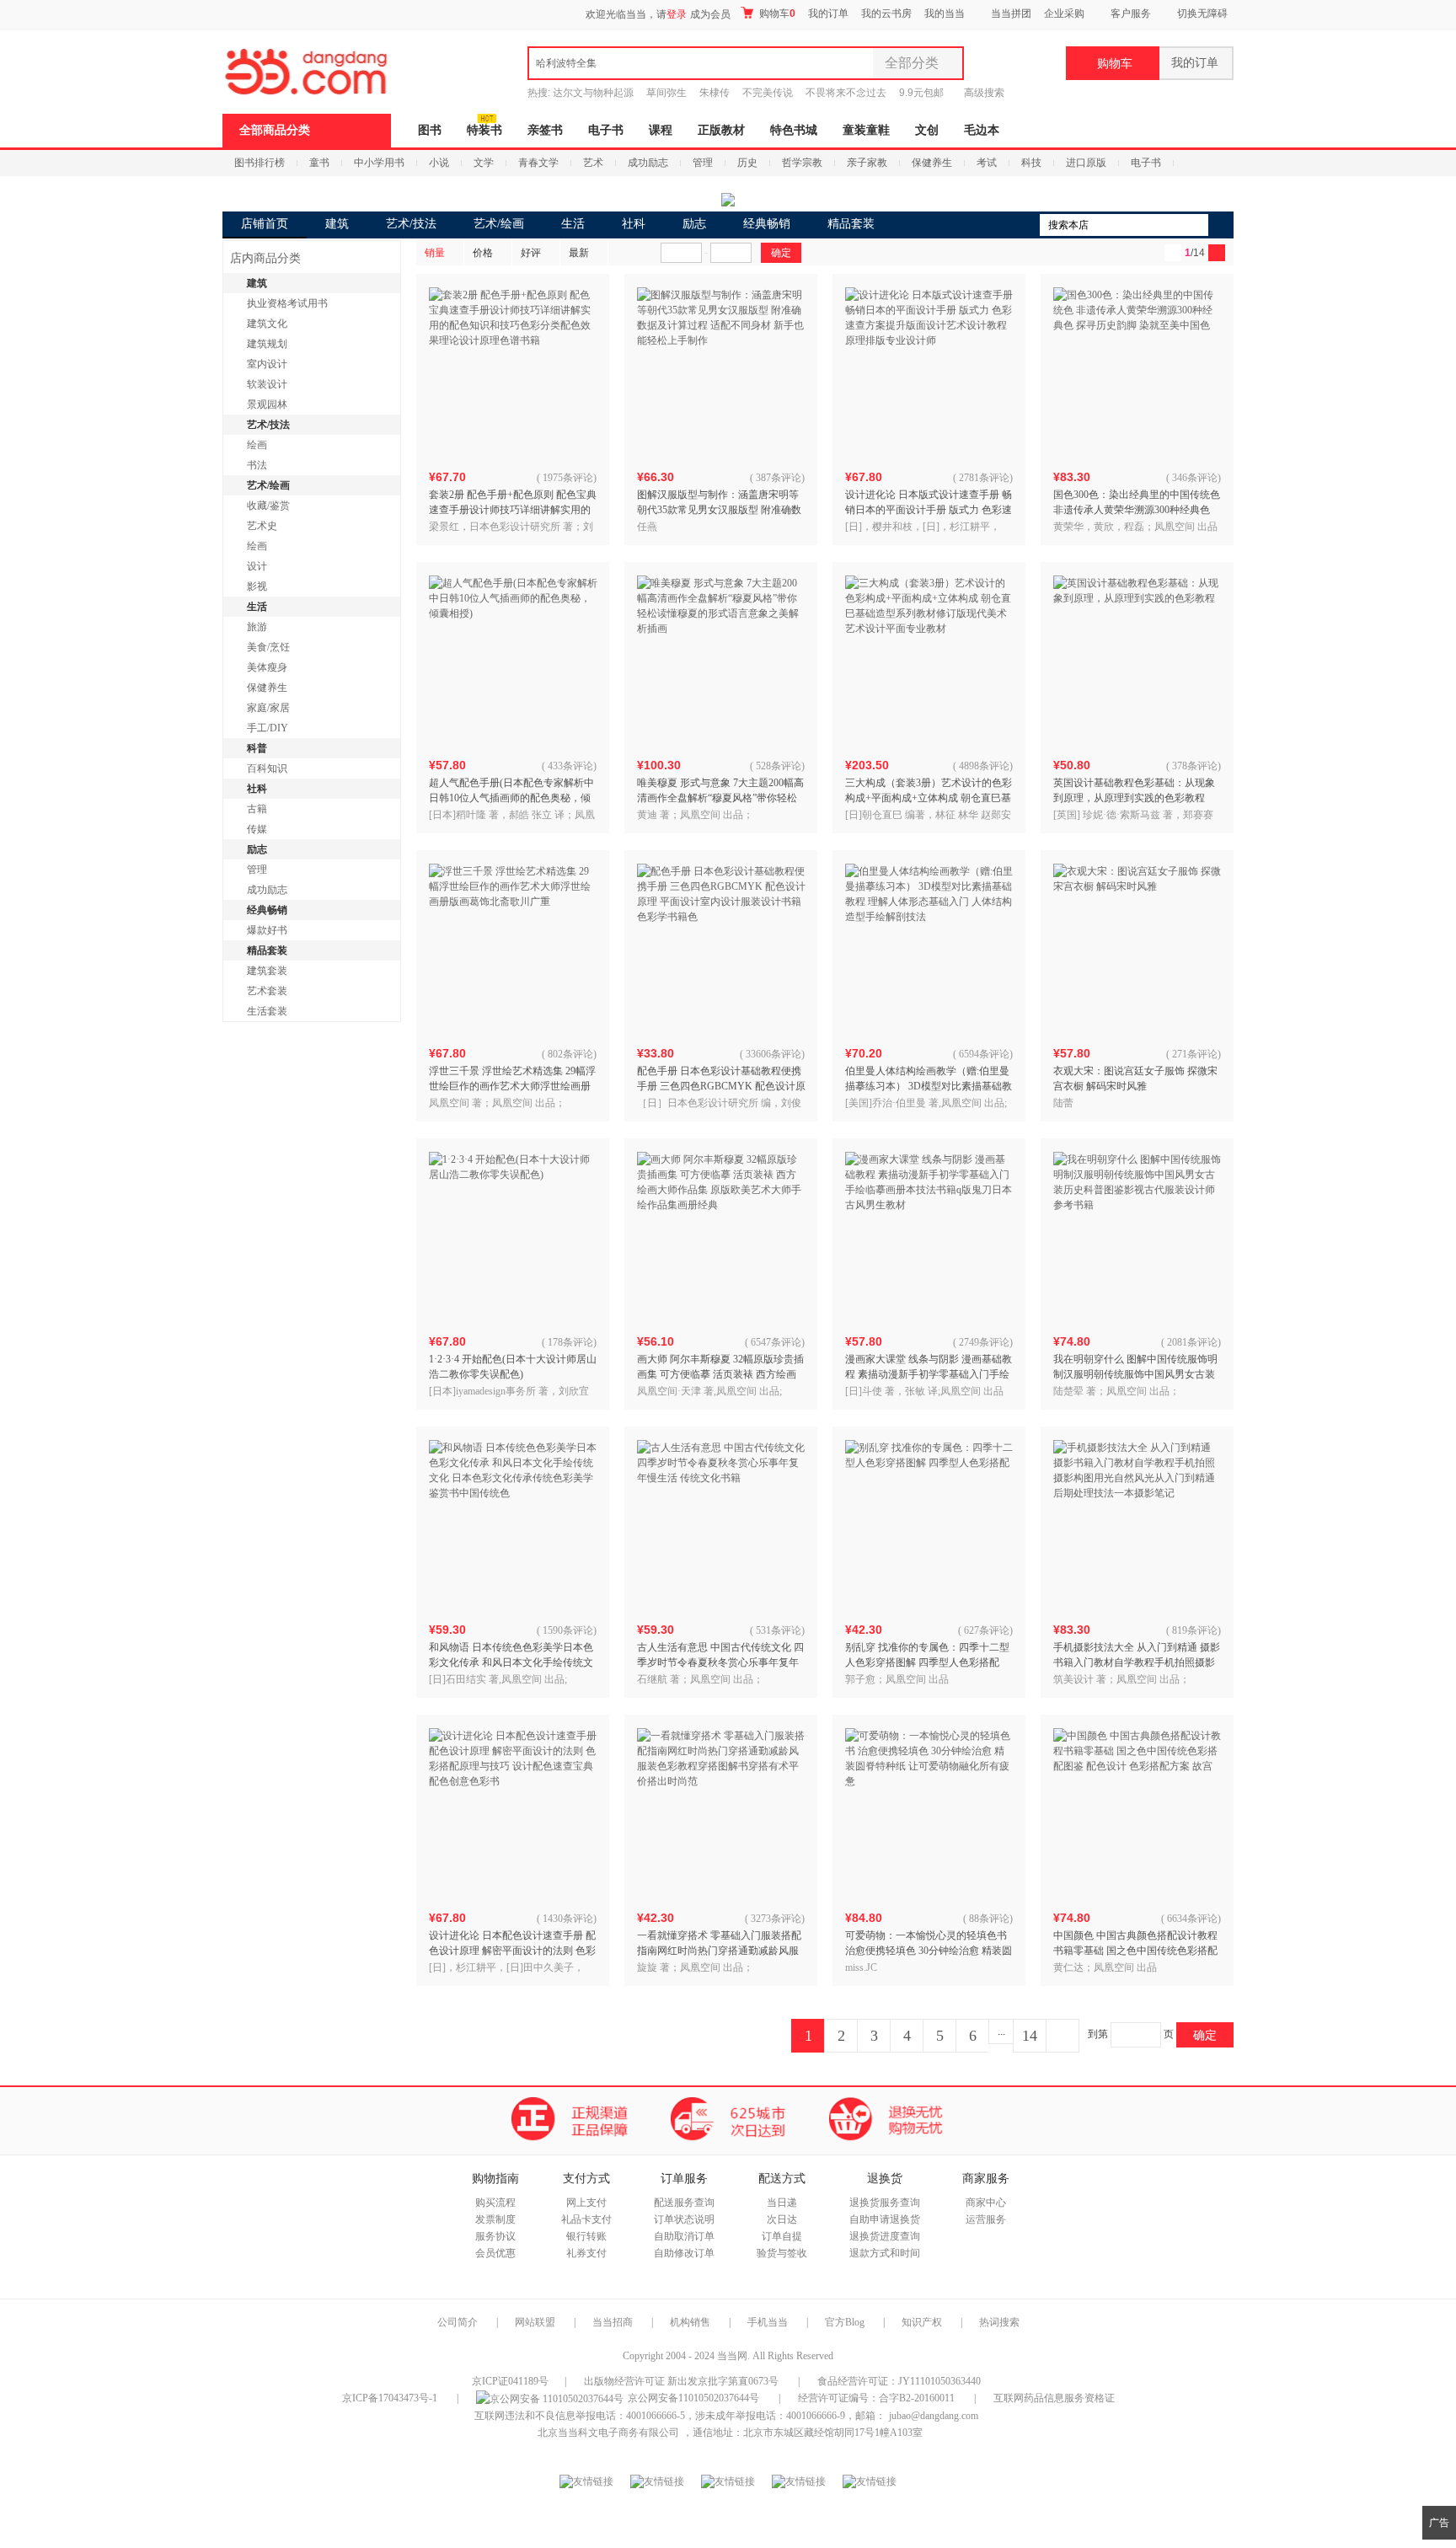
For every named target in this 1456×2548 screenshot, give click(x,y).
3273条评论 (776, 1919)
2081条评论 (1192, 1342)
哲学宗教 (802, 163)
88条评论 (989, 1919)
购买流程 (495, 2203)
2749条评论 (984, 1342)
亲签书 (545, 130)
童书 (319, 163)
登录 (677, 14)
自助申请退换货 (885, 2219)
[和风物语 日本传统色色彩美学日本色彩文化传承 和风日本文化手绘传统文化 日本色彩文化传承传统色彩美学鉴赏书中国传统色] (513, 1524)
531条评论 (779, 1630)
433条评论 (570, 766)
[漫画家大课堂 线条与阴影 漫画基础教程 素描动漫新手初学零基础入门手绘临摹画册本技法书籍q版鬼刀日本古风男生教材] (929, 1236)
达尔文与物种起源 (593, 93)
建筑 (337, 224)
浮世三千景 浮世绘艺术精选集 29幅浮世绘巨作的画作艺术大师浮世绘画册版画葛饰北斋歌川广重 (512, 1086)
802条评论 (570, 1054)
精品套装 (851, 224)
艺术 (593, 163)
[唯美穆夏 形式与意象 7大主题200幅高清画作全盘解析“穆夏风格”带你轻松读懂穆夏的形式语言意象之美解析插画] (721, 660)
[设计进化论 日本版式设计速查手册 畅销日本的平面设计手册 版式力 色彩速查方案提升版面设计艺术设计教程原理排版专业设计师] (929, 372)
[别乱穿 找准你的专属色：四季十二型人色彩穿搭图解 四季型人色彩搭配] (929, 1524)
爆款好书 (267, 930)
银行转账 (586, 2236)
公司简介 (458, 2322)
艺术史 (262, 526)
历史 (747, 163)
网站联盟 (535, 2322)
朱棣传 (715, 93)
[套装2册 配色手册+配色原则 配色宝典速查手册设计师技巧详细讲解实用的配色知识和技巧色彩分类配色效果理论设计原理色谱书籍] (513, 372)
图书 (430, 130)
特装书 (484, 130)
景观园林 (267, 404)
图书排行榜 (260, 163)
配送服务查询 (684, 2203)
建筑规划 (267, 344)
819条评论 (1195, 1630)
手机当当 (768, 2322)
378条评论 (1195, 766)
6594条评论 (984, 1054)
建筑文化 (267, 324)
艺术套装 (267, 991)
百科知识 (267, 768)
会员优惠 (495, 2253)
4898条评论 (984, 766)
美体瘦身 (267, 667)
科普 (257, 748)
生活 (573, 224)
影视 (257, 586)
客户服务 (1131, 13)
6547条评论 (776, 1342)
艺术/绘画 (499, 224)
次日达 (782, 2219)
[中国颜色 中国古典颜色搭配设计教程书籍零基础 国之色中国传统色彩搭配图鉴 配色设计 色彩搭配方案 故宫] (1137, 1812)
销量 (435, 253)
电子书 (606, 130)
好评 (531, 253)
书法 (257, 465)
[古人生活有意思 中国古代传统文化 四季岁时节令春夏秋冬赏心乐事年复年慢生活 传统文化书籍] (721, 1524)
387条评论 (779, 478)
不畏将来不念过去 (846, 93)
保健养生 (932, 163)
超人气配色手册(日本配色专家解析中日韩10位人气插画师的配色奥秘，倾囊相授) (511, 798)
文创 (927, 130)
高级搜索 (984, 93)
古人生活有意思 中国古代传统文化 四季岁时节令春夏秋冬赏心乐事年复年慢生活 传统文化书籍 (720, 1662)
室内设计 (267, 364)
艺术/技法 (411, 224)
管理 (703, 163)
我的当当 (945, 13)
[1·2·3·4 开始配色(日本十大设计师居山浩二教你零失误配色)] (513, 1236)
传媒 (257, 829)
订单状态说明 (684, 2219)
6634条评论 (1192, 1919)
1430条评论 (568, 1919)
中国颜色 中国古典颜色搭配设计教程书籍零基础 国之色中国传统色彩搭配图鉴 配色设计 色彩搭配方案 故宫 (1135, 1951)
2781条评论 (984, 478)
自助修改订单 (684, 2253)
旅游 (257, 627)
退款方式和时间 (885, 2253)
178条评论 (570, 1342)
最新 (579, 253)
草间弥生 (666, 93)
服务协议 (495, 2236)
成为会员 (710, 14)
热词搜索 (999, 2322)
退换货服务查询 (885, 2203)
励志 (694, 224)
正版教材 (721, 130)
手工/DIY (268, 728)
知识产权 (923, 2322)
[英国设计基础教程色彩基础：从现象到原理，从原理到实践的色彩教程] (1137, 660)
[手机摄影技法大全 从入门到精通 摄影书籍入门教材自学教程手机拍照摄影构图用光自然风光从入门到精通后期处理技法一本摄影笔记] (1137, 1524)
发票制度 (495, 2219)
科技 (1031, 163)
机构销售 (690, 2322)
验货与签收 (782, 2253)
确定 (1205, 2035)
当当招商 (613, 2322)
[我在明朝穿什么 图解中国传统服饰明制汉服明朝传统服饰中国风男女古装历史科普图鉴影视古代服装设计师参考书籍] (1137, 1236)
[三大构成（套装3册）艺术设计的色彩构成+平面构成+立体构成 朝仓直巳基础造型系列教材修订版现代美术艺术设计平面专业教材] (929, 660)
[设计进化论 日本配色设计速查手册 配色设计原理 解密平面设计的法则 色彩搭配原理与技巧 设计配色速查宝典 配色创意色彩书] (513, 1812)
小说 (439, 163)
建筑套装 (267, 971)
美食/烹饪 (268, 647)
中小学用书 (379, 163)
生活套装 (267, 1011)
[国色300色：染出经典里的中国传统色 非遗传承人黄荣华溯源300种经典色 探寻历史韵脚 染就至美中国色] (1137, 372)
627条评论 (987, 1630)
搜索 (1221, 225)
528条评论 (779, 766)
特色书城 (794, 130)
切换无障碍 (1202, 13)
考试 (987, 163)
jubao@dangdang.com (934, 2416)
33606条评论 (773, 1054)
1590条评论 (568, 1630)
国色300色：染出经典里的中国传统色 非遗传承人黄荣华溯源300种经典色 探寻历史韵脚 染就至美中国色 (1137, 510)
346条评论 (1195, 478)
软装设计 (267, 384)
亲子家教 (867, 163)
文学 (484, 163)
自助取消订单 (684, 2236)
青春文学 (538, 163)
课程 (661, 130)
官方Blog (845, 2322)
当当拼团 (1011, 13)
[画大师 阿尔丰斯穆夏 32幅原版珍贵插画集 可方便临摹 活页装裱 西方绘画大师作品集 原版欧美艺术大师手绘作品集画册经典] (721, 1236)
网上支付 (586, 2203)
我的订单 (828, 13)
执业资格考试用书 (287, 303)
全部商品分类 (275, 130)
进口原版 (1086, 163)
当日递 (782, 2203)
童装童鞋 (866, 130)
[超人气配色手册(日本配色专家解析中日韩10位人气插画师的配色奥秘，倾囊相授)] (513, 660)
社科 (634, 224)
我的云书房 (886, 13)
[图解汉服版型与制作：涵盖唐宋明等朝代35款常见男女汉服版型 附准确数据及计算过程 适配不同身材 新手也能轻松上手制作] (721, 372)
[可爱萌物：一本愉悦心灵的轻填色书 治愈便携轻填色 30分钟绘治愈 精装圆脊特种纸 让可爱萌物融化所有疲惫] (929, 1812)
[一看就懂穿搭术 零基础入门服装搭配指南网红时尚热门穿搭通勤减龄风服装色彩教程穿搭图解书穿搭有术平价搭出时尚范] (721, 1812)
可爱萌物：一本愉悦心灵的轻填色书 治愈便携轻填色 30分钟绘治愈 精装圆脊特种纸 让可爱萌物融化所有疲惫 (929, 1951)
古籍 (257, 809)
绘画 (257, 445)
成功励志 (648, 163)
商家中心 (986, 2203)
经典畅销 (767, 224)
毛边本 (982, 130)
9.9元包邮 (921, 93)
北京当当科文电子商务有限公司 (608, 2433)
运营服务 (986, 2219)
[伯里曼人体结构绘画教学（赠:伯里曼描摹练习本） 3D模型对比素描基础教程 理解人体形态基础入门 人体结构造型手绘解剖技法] (929, 948)
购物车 (776, 13)
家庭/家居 (268, 708)
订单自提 (782, 2236)
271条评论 (1195, 1054)
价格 (483, 253)
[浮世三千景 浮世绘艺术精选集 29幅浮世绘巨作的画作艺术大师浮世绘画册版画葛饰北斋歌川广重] (513, 948)
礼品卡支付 (586, 2219)
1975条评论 (568, 478)
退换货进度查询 (885, 2236)
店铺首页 (265, 224)
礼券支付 (586, 2253)
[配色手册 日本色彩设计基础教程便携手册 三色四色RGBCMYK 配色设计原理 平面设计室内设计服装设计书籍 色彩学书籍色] (721, 948)
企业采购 (1064, 13)
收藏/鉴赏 (268, 506)
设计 (257, 566)
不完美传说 (768, 93)
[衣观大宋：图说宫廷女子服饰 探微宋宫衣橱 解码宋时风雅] (1137, 948)
